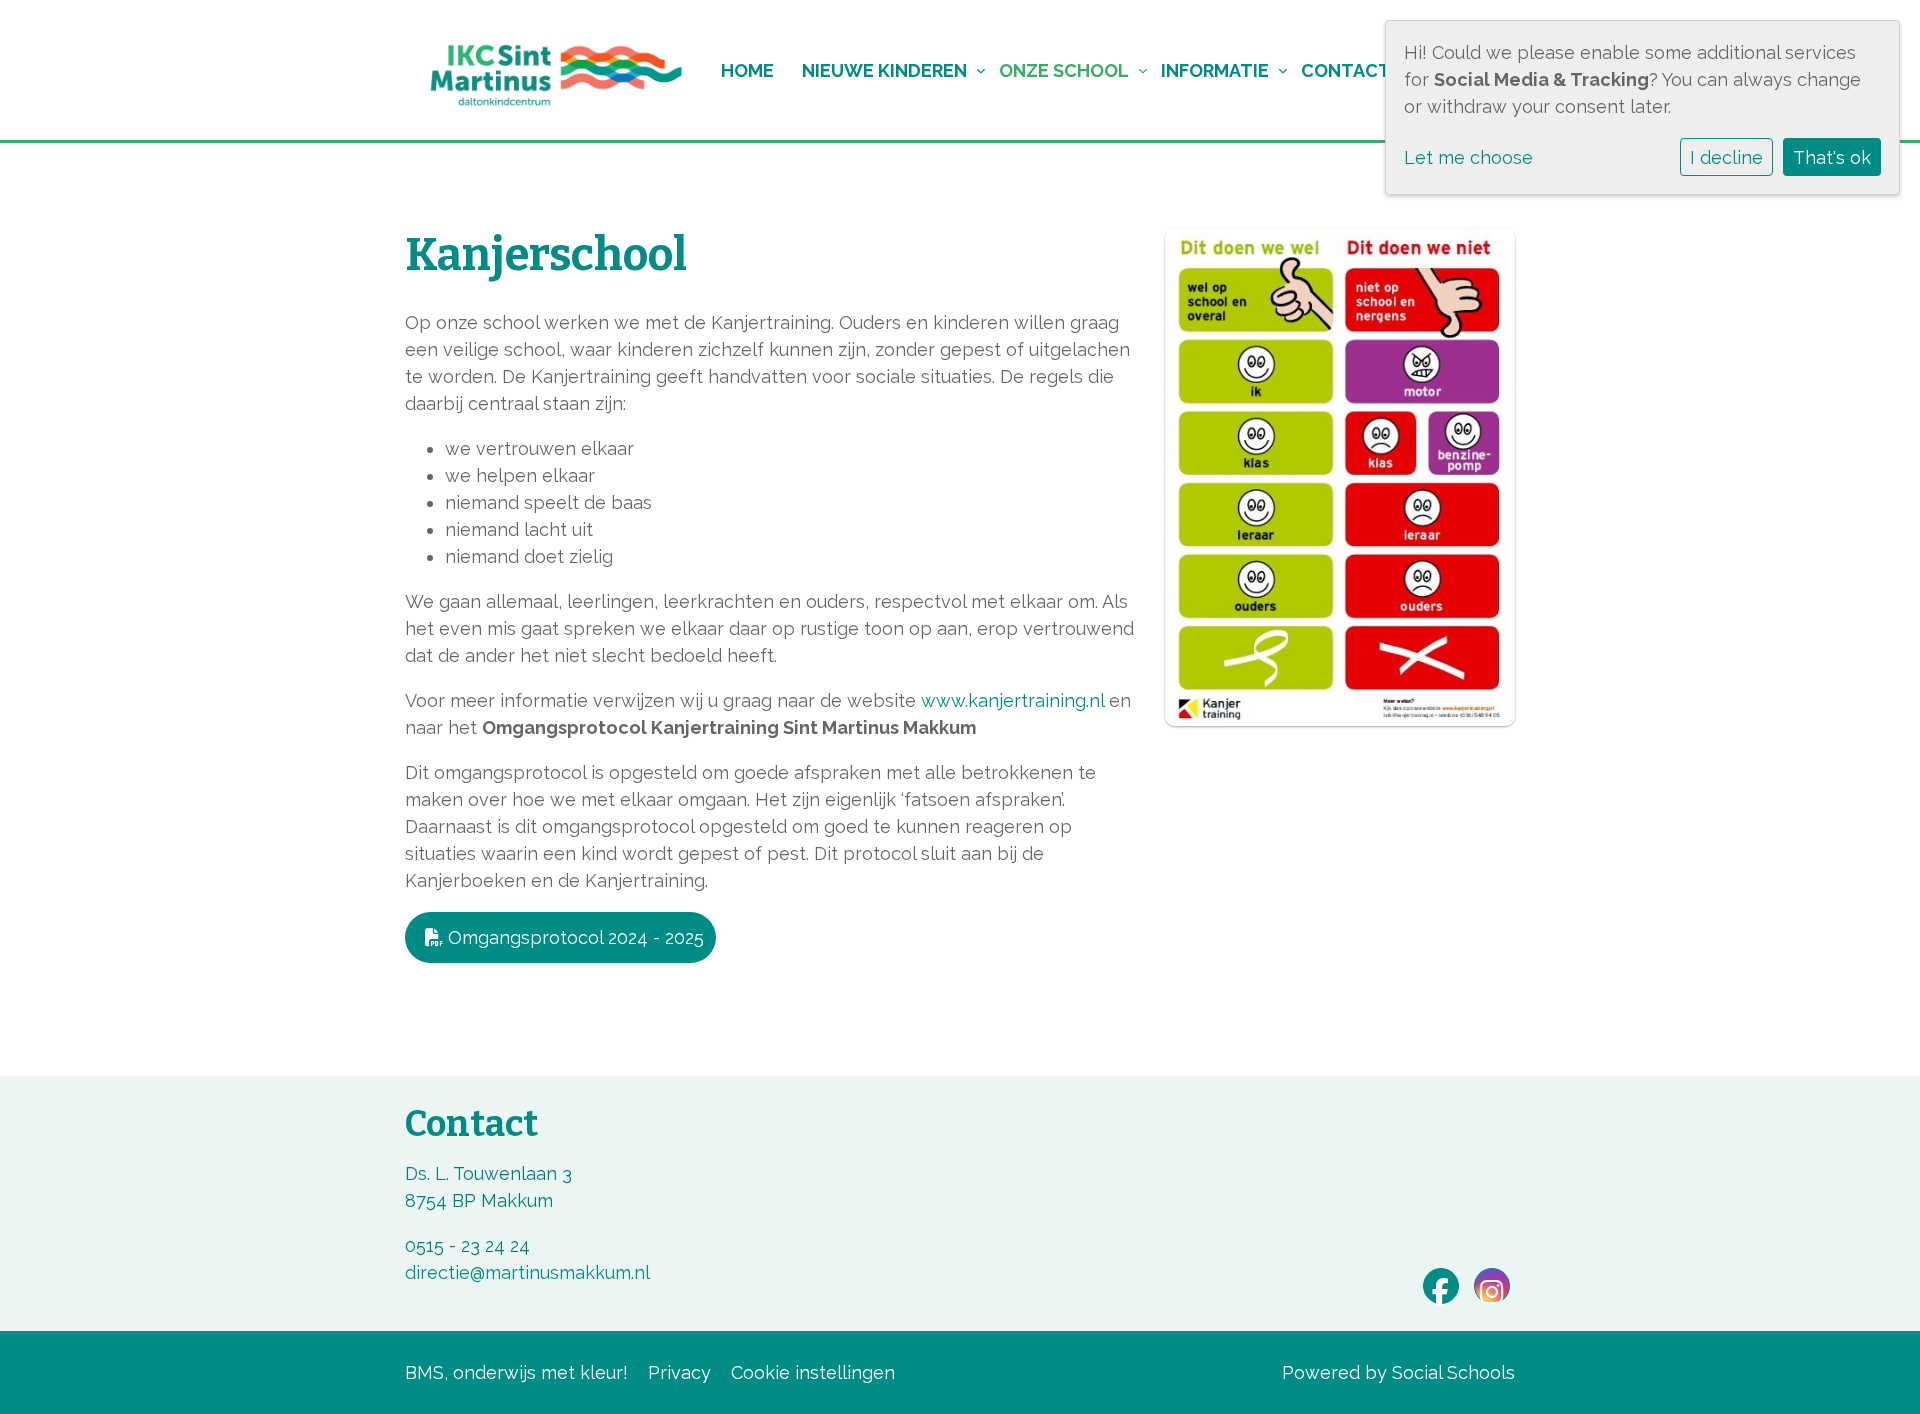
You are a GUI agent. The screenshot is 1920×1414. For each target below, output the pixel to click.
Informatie (1215, 70)
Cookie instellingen (813, 1372)
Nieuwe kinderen (884, 70)
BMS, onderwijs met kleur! (516, 1372)
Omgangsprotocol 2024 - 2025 (573, 937)
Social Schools (1453, 1372)
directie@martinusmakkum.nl (527, 1272)
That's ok (1832, 157)
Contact (1346, 70)
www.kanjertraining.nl (1012, 700)
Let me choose (1468, 157)
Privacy (679, 1372)
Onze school (1064, 70)
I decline (1726, 157)
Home (747, 70)
